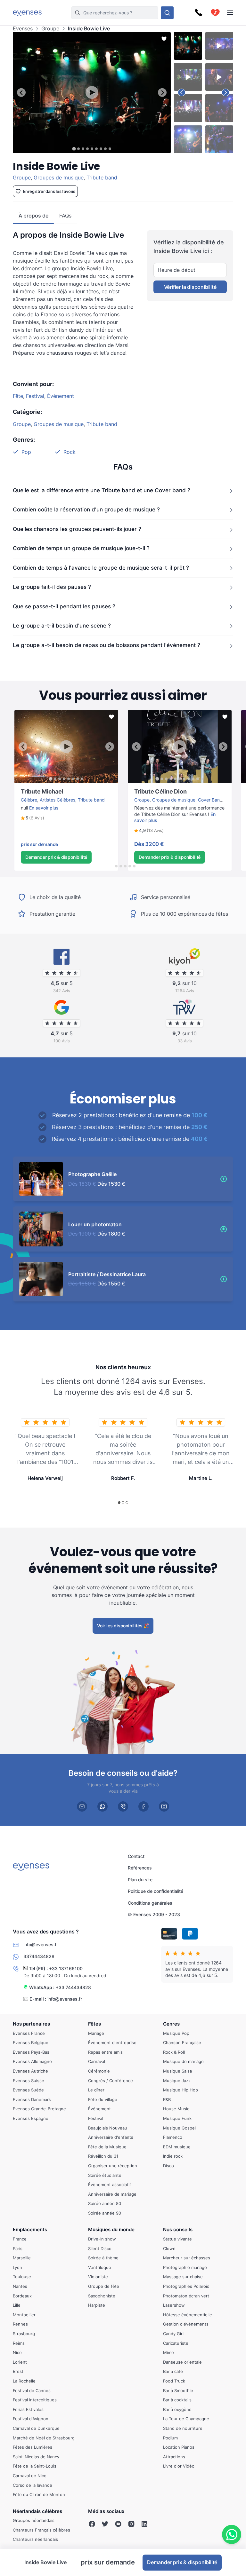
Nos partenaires (31, 2024)
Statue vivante (177, 2239)
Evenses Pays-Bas (31, 2052)
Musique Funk (177, 2118)
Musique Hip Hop (180, 2090)
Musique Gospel (179, 2128)
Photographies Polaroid (186, 2286)
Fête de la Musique (107, 2147)
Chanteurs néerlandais (35, 2540)
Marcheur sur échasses (187, 2258)
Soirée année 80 (105, 2203)
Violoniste (98, 2277)
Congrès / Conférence (111, 2081)
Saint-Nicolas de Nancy (36, 2457)
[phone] (123, 1806)
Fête (18, 396)
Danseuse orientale (182, 2362)
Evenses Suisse (29, 2081)
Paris (18, 2248)
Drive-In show (102, 2239)
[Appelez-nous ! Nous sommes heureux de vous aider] (199, 13)
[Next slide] (162, 93)
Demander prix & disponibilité (56, 857)
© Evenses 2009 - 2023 (154, 1914)
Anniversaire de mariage (112, 2194)
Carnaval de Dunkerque (36, 2428)
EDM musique (177, 2147)
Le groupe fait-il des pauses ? (52, 587)
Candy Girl (173, 2334)
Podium (170, 2438)
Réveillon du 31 (103, 2156)
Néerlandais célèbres (37, 2511)
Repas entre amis (105, 2052)
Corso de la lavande (33, 2485)
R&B (167, 2099)
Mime (168, 2352)
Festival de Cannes (32, 2390)
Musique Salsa (177, 2071)
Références (140, 1868)
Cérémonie (99, 2071)
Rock (70, 452)
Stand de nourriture (183, 2428)
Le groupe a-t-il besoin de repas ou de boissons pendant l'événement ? (107, 645)
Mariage (96, 2033)
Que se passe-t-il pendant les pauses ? (64, 606)
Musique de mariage (183, 2061)
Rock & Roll (174, 2052)
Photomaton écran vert (186, 2296)
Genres (171, 2024)
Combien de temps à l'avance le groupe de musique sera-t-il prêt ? (101, 567)
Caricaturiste (176, 2343)
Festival (35, 396)
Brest (18, 2371)
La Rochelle (24, 2381)
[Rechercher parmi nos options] (167, 13)
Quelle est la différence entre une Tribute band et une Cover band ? (102, 490)
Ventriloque (100, 2267)
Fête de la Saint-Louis (35, 2466)
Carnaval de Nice (30, 2476)
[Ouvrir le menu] (230, 13)
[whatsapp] (102, 1806)
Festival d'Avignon (31, 2419)
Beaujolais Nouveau (108, 2128)
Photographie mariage (185, 2267)
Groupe (50, 29)
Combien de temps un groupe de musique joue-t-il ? (81, 548)
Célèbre (29, 800)
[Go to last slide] (21, 93)
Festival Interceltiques (35, 2400)
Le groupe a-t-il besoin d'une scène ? (62, 626)
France (20, 2239)
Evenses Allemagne (32, 2061)
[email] (82, 1806)
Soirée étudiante (105, 2175)
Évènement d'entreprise (112, 2043)
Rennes (20, 2324)
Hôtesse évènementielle (188, 2315)
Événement (61, 396)
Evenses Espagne (31, 2118)
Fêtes (94, 2024)
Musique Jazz (177, 2081)
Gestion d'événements (186, 2324)
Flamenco (173, 2137)
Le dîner (96, 2090)
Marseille (22, 2258)
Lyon (17, 2267)
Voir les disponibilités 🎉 (123, 1626)
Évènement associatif (110, 2185)
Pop (26, 452)
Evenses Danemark (32, 2099)
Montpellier (24, 2315)
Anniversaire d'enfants (111, 2137)
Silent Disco (100, 2248)
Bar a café (173, 2371)
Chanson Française (182, 2043)
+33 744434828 (73, 1987)
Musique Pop (176, 2033)
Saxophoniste (102, 2296)
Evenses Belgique (31, 2043)
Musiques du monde (111, 2230)
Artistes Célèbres (57, 800)
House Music (176, 2109)
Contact (136, 1856)
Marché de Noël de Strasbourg (44, 2438)
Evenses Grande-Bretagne (39, 2109)
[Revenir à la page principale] (27, 13)
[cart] (215, 13)
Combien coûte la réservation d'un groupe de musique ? (86, 510)
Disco (168, 2166)
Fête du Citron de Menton (39, 2494)
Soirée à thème (103, 2258)
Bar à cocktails (177, 2400)
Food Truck (174, 2381)
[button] (33, 818)
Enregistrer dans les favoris (49, 191)
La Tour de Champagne (186, 2419)
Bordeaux (22, 2296)
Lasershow (174, 2305)
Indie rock (173, 2156)
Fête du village (103, 2099)
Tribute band (102, 178)
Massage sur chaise (183, 2277)
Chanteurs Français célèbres (41, 2530)
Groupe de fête (104, 2286)
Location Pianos (179, 2447)
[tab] (74, 149)
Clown (169, 2248)
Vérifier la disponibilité (190, 287)
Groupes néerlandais (34, 2520)
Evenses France (29, 2033)
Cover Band (210, 800)
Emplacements (30, 2230)
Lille (17, 2305)
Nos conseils (178, 2230)
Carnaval (97, 2061)
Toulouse (22, 2277)
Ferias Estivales (28, 2409)
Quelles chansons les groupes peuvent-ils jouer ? (77, 529)
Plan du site (140, 1880)
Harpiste (97, 2305)
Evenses (23, 29)
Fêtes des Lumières (33, 2447)
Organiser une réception (113, 2166)
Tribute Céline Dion (148, 786)
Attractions (174, 2457)
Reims (19, 2343)
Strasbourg (24, 2334)
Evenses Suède (28, 2090)
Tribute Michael (30, 786)
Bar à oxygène (177, 2409)
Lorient (20, 2362)
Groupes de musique (59, 178)
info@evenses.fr (65, 1999)
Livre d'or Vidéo (179, 2466)
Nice (17, 2352)
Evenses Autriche (30, 2071)
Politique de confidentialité (156, 1891)
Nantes (20, 2286)
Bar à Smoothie (178, 2390)
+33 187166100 (66, 1968)
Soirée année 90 (105, 2213)
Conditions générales (150, 1903)
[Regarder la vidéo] (92, 92)
